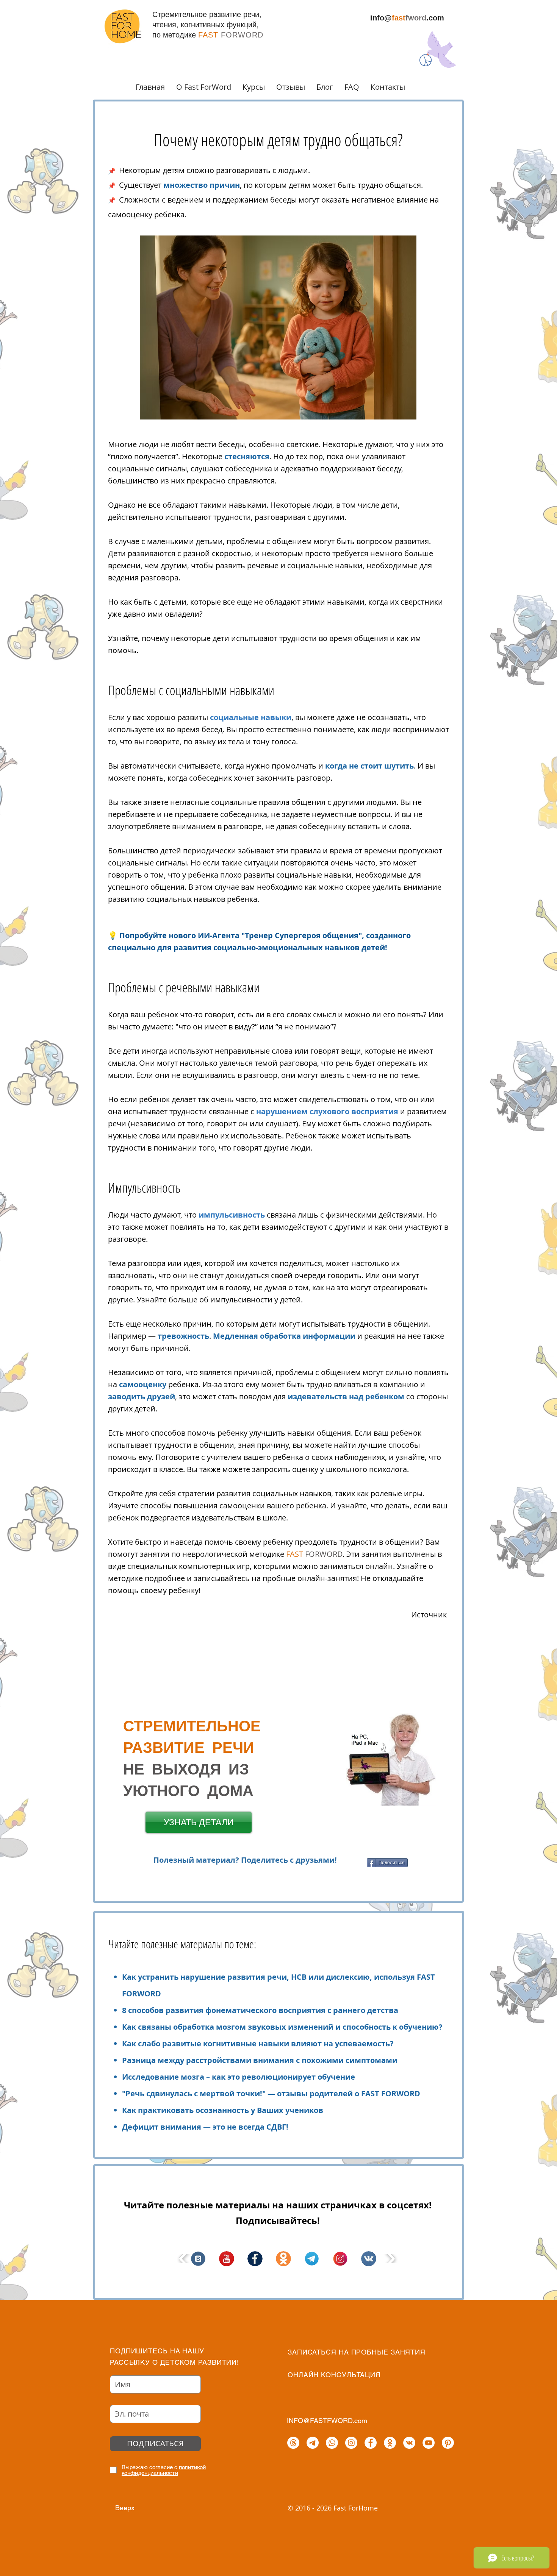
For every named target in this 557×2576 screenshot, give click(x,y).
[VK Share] (354, 1863)
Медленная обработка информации (284, 1336)
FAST (296, 1554)
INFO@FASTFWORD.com (327, 2421)
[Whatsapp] (332, 2443)
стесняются (247, 456)
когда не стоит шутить (369, 766)
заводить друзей (142, 1396)
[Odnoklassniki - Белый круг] (390, 2443)
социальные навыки (251, 717)
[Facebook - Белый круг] (371, 2443)
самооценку (144, 1384)
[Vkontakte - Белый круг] (409, 2443)
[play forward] (390, 2259)
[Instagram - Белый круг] (351, 2443)
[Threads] (293, 2443)
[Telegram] (313, 2443)
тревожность (183, 1336)
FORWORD (324, 1554)
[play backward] (184, 2259)
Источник (429, 1615)
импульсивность (233, 1215)
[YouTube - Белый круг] (429, 2443)
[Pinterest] (448, 2443)
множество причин (202, 185)
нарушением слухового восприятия (327, 1111)
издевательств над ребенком (346, 1396)
